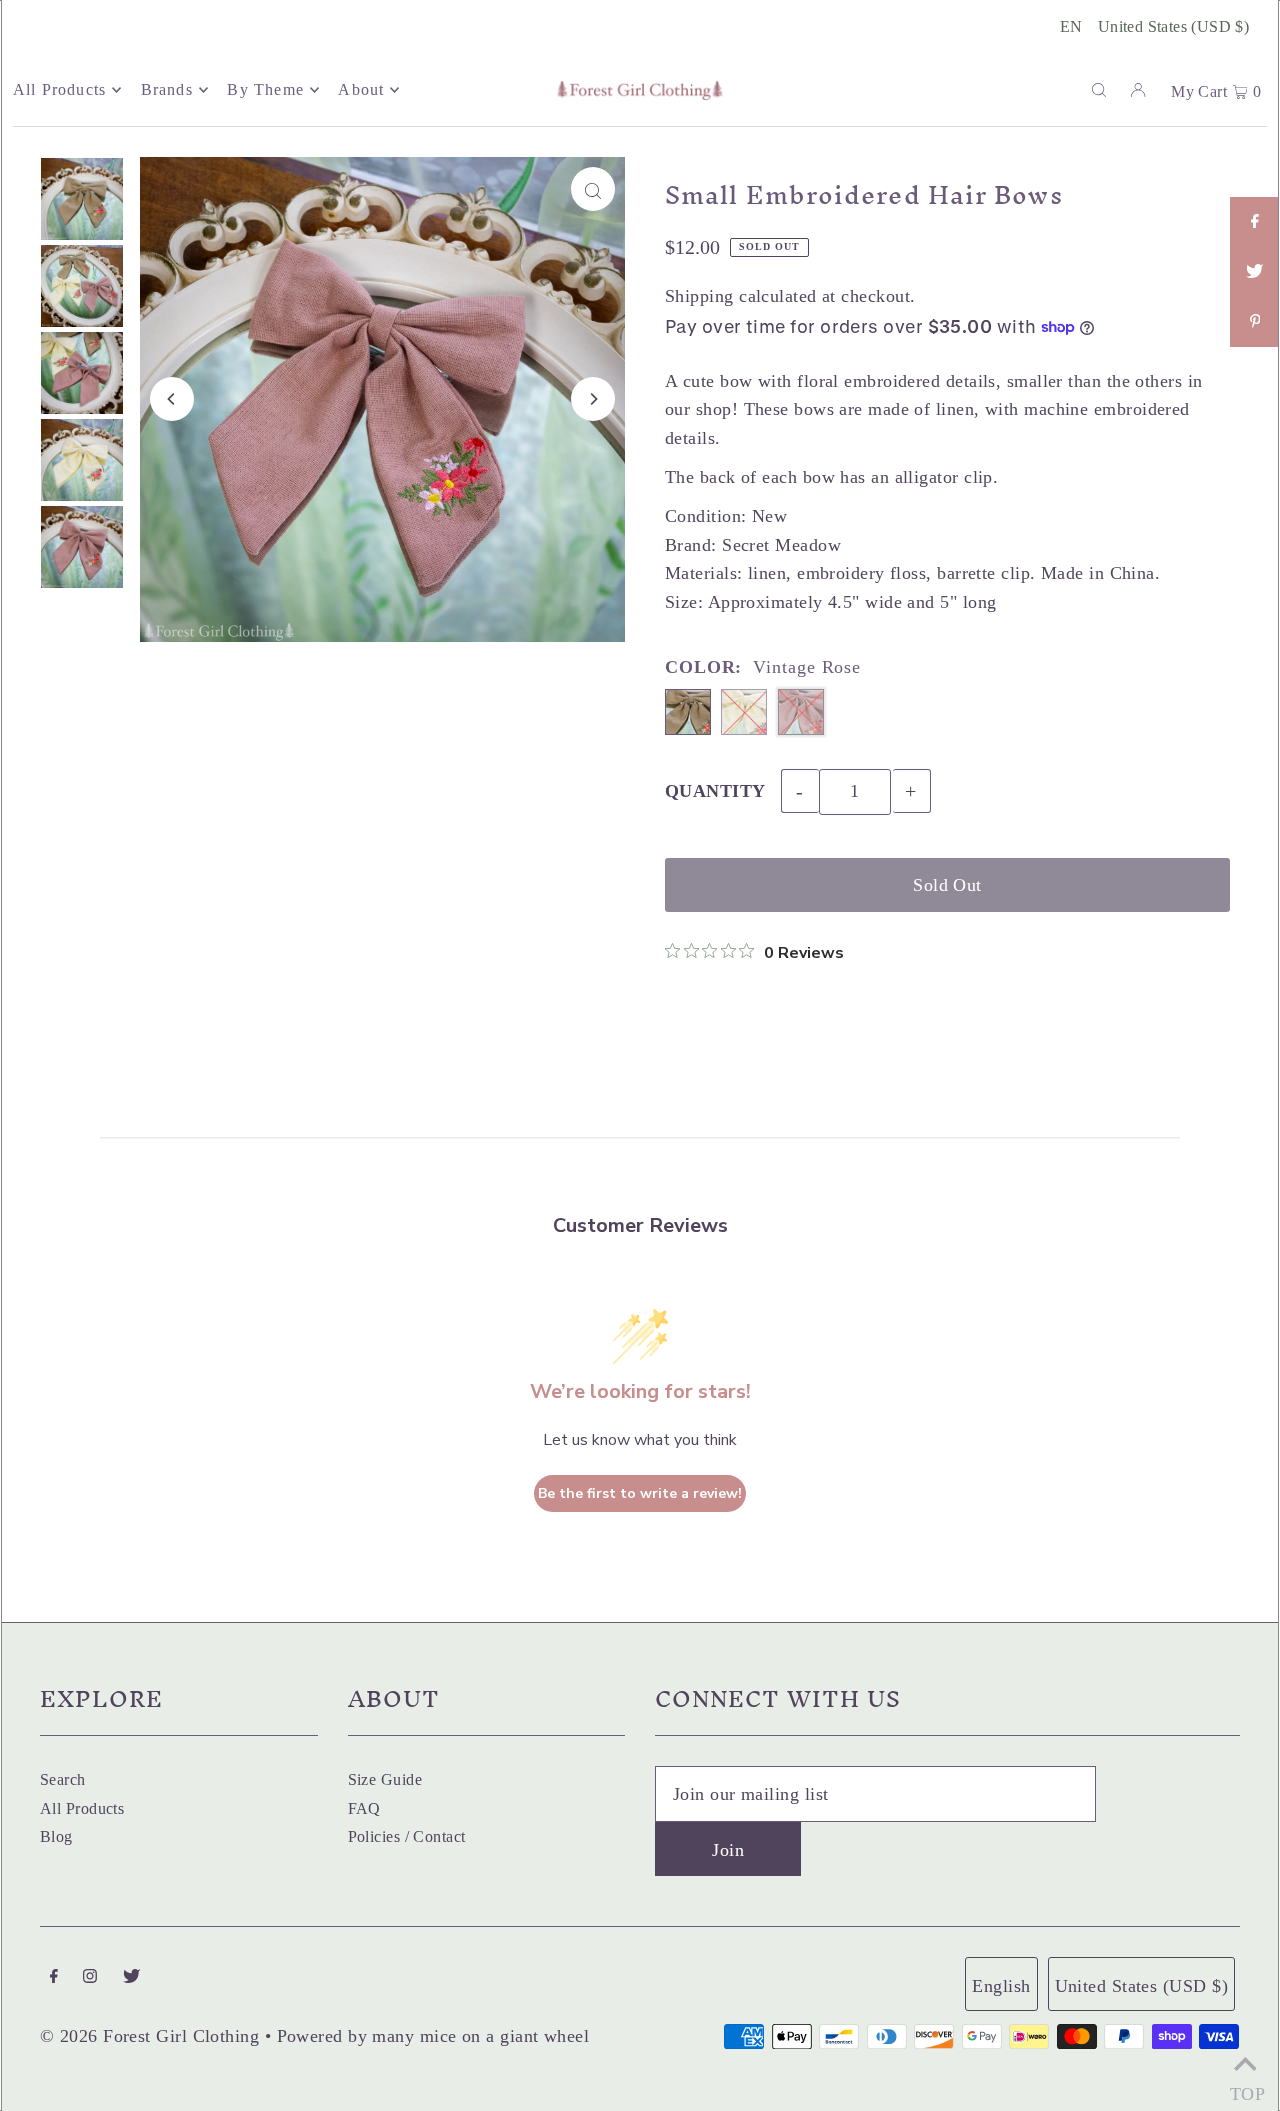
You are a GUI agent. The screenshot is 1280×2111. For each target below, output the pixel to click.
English (1001, 1986)
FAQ (364, 1808)
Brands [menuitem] (167, 89)
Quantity (715, 791)
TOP (1245, 2087)
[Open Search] (1099, 89)
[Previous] (172, 399)
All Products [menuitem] (59, 89)
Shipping (699, 296)
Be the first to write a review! (640, 1493)
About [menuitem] (361, 89)
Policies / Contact (407, 1836)
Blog (56, 1836)
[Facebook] (54, 1977)
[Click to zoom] (593, 189)
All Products (82, 1808)
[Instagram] (90, 1977)
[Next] (593, 399)
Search (63, 1779)
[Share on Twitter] (1255, 272)
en (1071, 26)
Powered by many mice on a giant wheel (433, 2036)
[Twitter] (131, 1977)
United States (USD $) (1173, 26)
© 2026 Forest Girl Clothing (149, 2036)
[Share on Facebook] (1255, 222)
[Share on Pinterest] (1255, 322)
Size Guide (385, 1779)
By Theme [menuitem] (265, 89)
